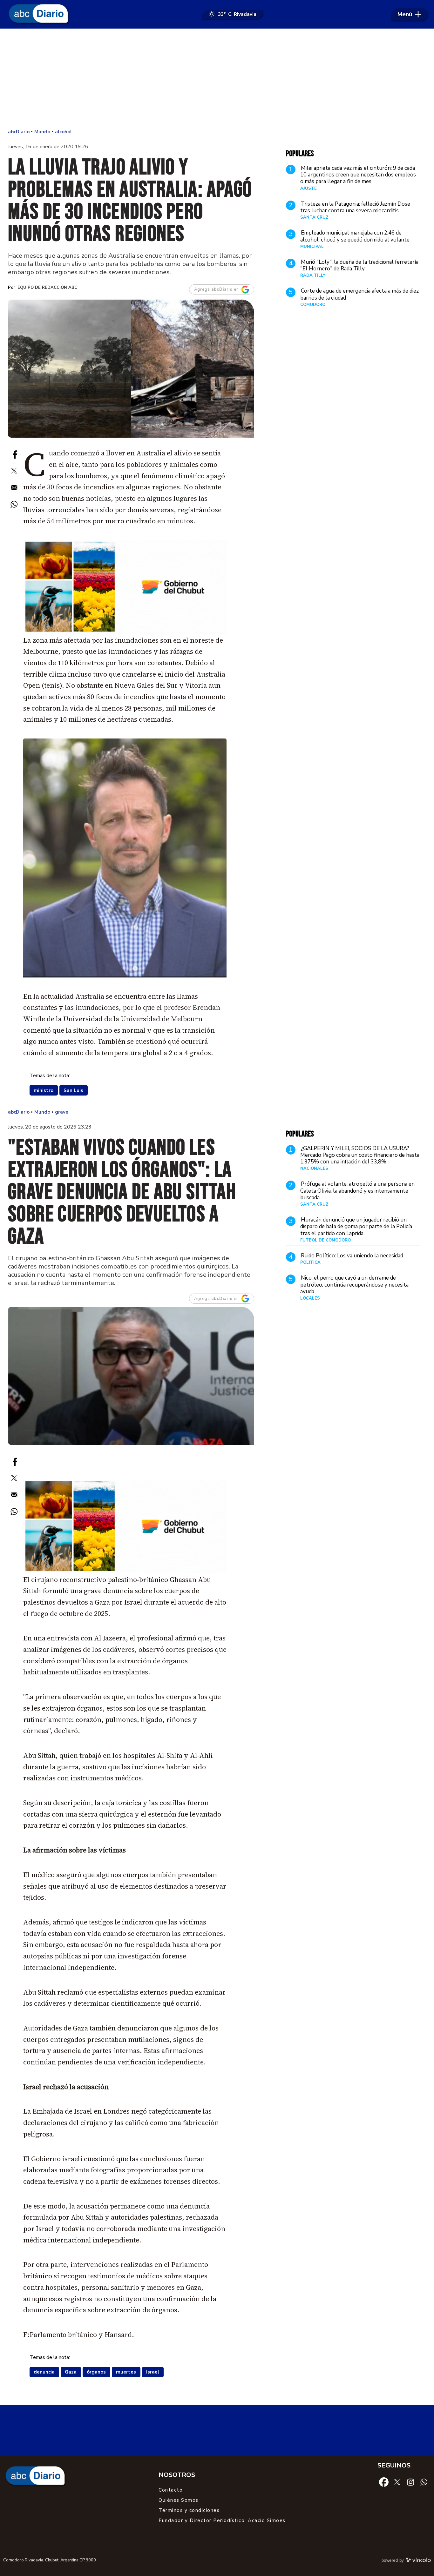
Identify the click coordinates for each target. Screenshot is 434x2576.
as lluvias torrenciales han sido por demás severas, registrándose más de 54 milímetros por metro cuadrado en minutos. (122, 510)
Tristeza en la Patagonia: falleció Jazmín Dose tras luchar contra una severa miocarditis (355, 207)
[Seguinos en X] (397, 2482)
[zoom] (131, 369)
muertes (126, 2372)
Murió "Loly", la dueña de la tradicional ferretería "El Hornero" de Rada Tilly (359, 265)
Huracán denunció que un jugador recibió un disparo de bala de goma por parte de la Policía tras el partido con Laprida (356, 1227)
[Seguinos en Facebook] (384, 2482)
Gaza (71, 2372)
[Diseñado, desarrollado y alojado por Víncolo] (418, 2561)
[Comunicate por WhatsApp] (424, 2482)
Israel (153, 2372)
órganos (96, 2372)
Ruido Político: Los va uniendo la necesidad (352, 1256)
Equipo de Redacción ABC (47, 288)
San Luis (73, 1090)
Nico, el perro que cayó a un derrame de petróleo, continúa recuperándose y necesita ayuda (354, 1285)
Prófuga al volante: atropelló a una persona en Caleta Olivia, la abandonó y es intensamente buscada (357, 1191)
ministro (44, 1090)
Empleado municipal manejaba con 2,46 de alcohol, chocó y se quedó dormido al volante (355, 236)
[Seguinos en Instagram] (410, 2482)
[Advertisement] (217, 79)
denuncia (44, 2372)
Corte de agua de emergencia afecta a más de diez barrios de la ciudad (359, 294)
